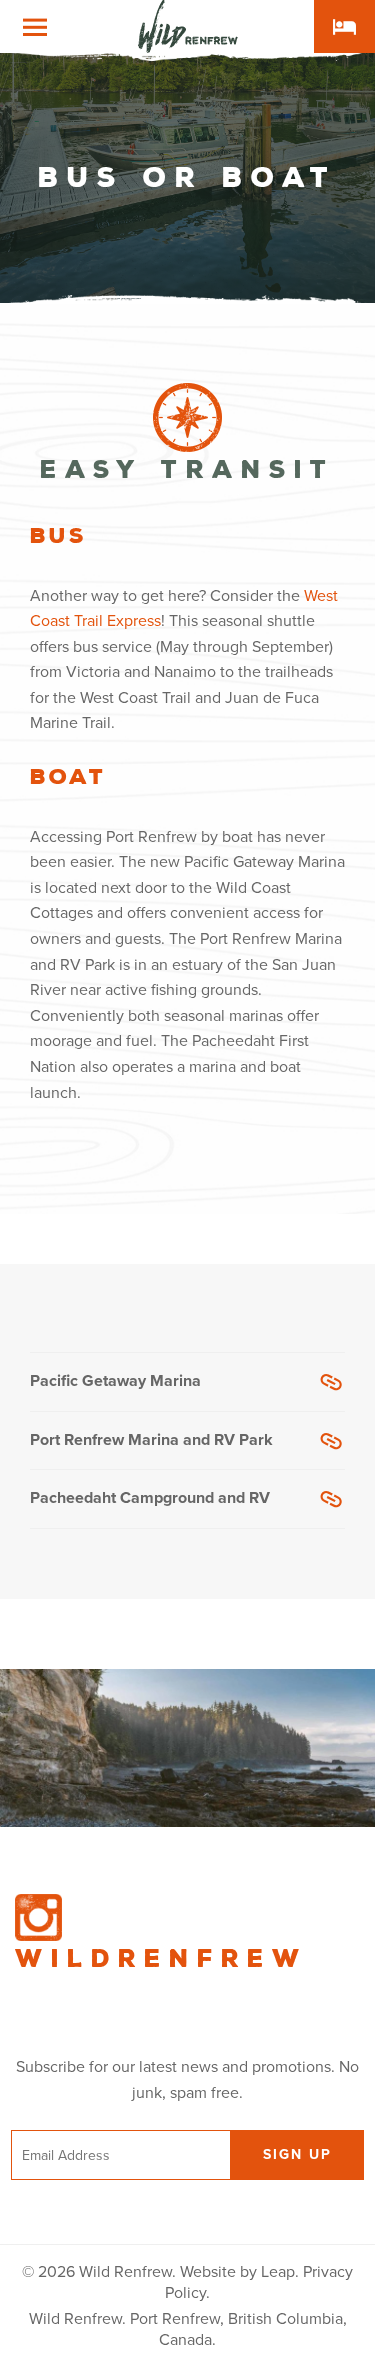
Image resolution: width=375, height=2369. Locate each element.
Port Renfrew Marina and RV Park (151, 1440)
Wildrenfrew (161, 1959)
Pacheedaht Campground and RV (150, 1498)
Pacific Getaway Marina (115, 1381)
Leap (278, 2272)
